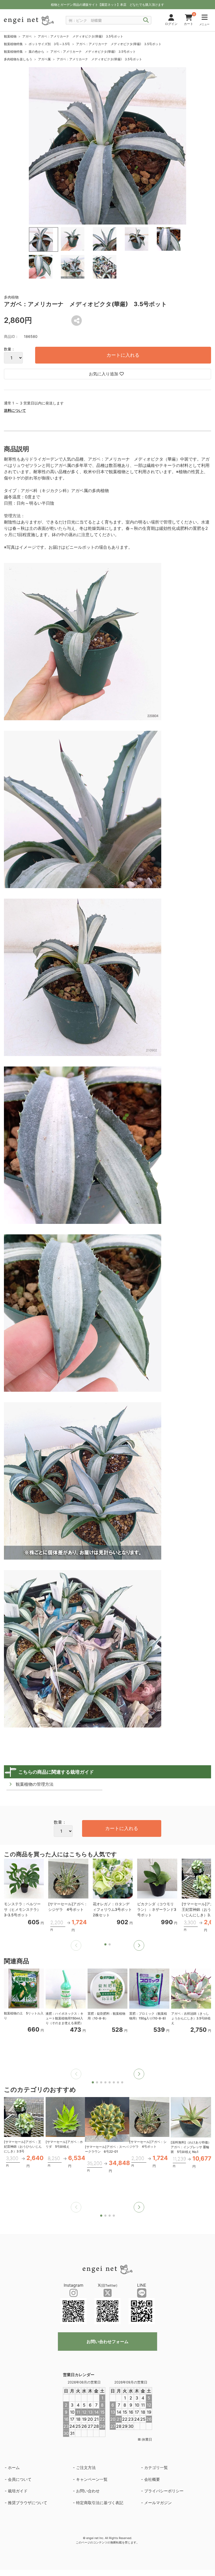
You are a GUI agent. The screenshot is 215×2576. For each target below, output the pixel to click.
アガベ (27, 36)
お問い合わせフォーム (107, 2342)
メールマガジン (158, 2503)
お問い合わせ (88, 2491)
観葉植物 (10, 36)
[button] (139, 1945)
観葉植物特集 (13, 44)
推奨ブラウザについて (28, 2503)
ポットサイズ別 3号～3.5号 (49, 44)
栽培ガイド (18, 2491)
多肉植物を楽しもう (18, 59)
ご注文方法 (86, 2468)
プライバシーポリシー (164, 2491)
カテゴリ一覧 (156, 2468)
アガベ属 (44, 59)
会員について (20, 2479)
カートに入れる (123, 355)
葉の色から (36, 52)
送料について (15, 410)
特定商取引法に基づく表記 (100, 2503)
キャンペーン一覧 (92, 2479)
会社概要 (152, 2479)
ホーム (14, 2468)
